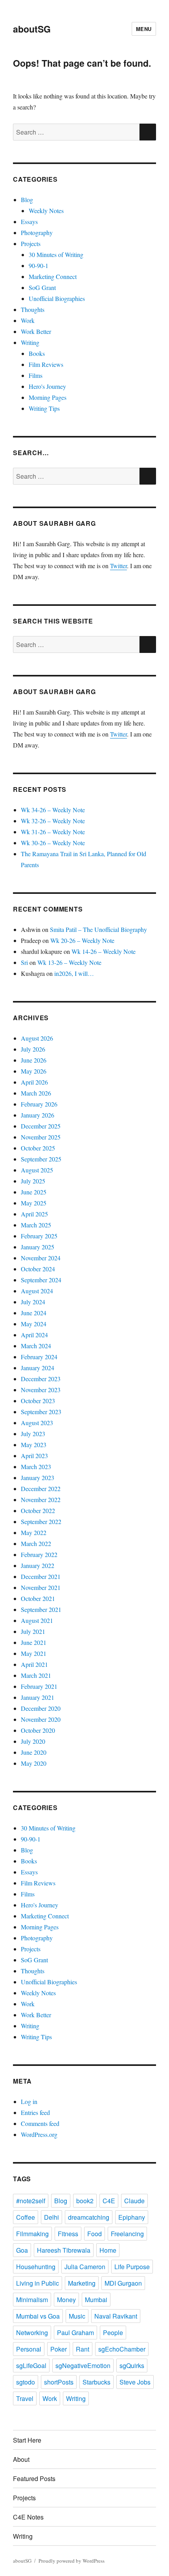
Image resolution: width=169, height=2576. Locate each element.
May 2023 (34, 1445)
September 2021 (41, 1609)
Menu (144, 29)
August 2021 (37, 1620)
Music (77, 2316)
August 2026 (37, 1038)
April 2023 (34, 1456)
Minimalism (32, 2300)
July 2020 (33, 1741)
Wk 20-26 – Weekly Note (82, 940)
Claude (134, 2201)
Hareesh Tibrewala (64, 2250)
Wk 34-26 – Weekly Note (53, 810)
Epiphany (132, 2217)
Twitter (118, 566)
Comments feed (40, 2123)
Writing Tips (44, 408)
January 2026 (38, 1115)
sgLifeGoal (31, 2365)
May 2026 (34, 1071)
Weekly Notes (46, 211)
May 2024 (34, 1324)
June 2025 (34, 1192)
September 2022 (41, 1521)
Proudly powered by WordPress (72, 2561)
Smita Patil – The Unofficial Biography (98, 929)
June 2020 (34, 1752)
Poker (59, 2349)
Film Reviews (46, 364)
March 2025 (36, 1225)
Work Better (36, 331)
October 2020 (38, 1730)
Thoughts (33, 309)
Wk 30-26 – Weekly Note (53, 843)
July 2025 (33, 1181)
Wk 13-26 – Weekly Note (69, 962)
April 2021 (34, 1664)
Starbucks (96, 2382)
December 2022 (41, 1489)
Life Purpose (132, 2267)
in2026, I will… (74, 973)
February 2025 (39, 1236)
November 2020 (41, 1719)
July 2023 (33, 1434)
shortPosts (59, 2382)
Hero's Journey (47, 386)
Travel (25, 2398)
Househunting (36, 2267)
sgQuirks (132, 2365)
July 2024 (33, 1302)
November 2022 (41, 1499)
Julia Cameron (85, 2267)
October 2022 (38, 1510)
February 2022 (39, 1554)
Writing (30, 342)
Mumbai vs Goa (38, 2316)
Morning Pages (48, 397)
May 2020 (34, 1763)
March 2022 (36, 1543)
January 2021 (38, 1697)
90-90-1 (39, 265)
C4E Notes (28, 2517)
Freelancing (127, 2234)
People (113, 2333)
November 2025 (41, 1137)
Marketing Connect (53, 276)
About (21, 2459)
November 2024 (41, 1258)
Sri (24, 962)
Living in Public (38, 2283)
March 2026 (36, 1093)
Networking (32, 2333)
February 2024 (39, 1357)
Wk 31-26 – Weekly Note (53, 832)
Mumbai (96, 2300)
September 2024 (41, 1280)
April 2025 (34, 1214)
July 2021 (33, 1631)
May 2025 (34, 1203)
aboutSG (32, 29)
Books (37, 353)
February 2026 (39, 1104)
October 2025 (38, 1148)
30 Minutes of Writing (56, 254)
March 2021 (36, 1675)
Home (108, 2250)
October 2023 (38, 1401)
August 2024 (37, 1291)
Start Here (27, 2440)
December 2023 (41, 1379)
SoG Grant (42, 287)
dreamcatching (89, 2217)
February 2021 (39, 1686)
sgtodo (26, 2382)
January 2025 (38, 1247)
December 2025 (41, 1126)
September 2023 (41, 1412)
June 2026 (34, 1060)
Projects (31, 243)
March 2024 (36, 1346)
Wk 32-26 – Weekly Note (53, 821)
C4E (109, 2201)
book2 (85, 2201)
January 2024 (38, 1368)
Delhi (51, 2217)
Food (95, 2234)
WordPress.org (39, 2134)
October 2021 (38, 1598)
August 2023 (37, 1423)
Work (28, 320)
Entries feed (35, 2112)
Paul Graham (75, 2333)
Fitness (68, 2234)
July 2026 (33, 1049)
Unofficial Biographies (57, 298)
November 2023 (41, 1390)
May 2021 (34, 1653)
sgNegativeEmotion (83, 2365)
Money (66, 2300)
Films (36, 375)
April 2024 (34, 1335)
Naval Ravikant (116, 2316)
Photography (37, 232)
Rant (83, 2349)
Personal (29, 2349)
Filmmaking (32, 2234)
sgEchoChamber (122, 2349)
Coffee (26, 2217)
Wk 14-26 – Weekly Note (104, 951)
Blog (27, 200)
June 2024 (34, 1313)
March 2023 (36, 1467)
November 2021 (41, 1587)
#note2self (31, 2201)
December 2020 (41, 1708)
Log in (29, 2101)
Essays (29, 222)
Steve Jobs (135, 2382)
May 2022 (34, 1532)
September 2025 (41, 1159)
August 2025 (37, 1170)
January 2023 (38, 1478)
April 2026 (34, 1082)
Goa (22, 2250)
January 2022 (38, 1565)
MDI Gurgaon (123, 2283)
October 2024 (38, 1269)
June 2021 (34, 1642)
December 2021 (41, 1576)
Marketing (82, 2283)
